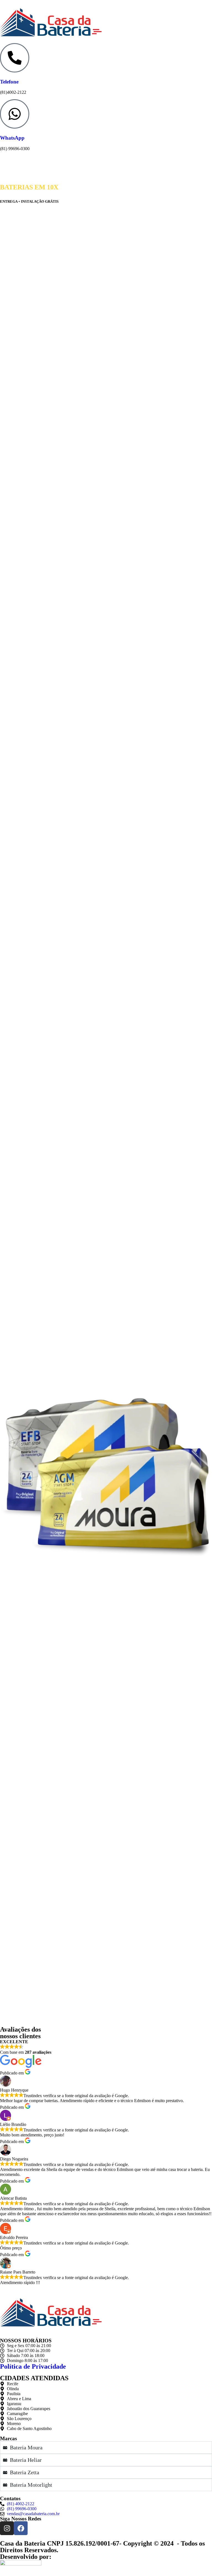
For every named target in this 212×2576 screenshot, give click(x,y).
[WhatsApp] (15, 114)
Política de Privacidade (33, 2366)
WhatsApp (12, 138)
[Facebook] (21, 2528)
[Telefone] (15, 58)
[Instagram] (7, 2528)
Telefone (9, 82)
